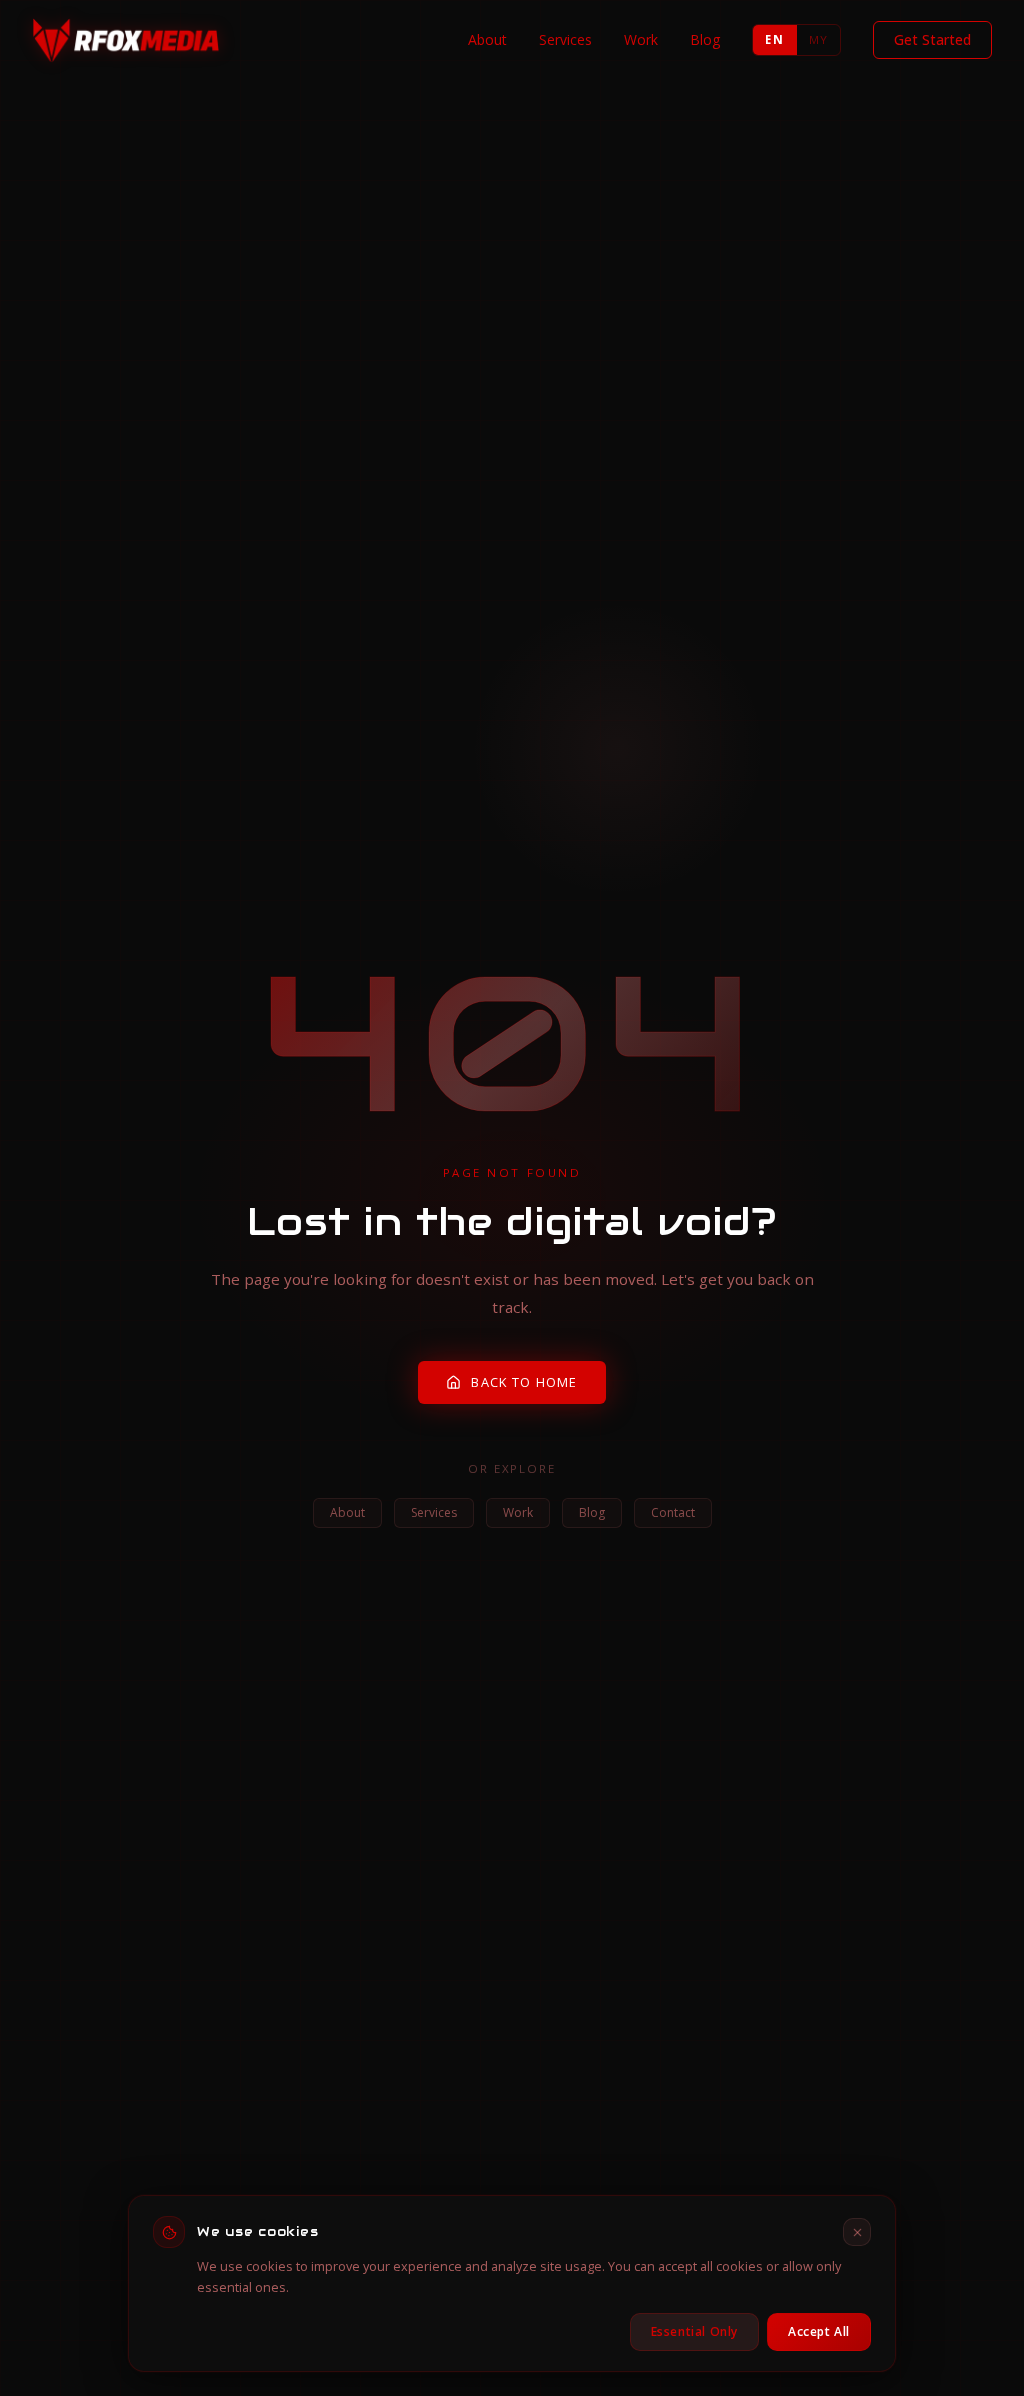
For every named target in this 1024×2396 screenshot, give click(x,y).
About (487, 39)
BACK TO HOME (524, 1382)
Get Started (932, 39)
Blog (705, 39)
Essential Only (694, 2331)
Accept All (819, 2331)
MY (818, 39)
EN (774, 39)
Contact (673, 1512)
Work (641, 39)
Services (565, 39)
